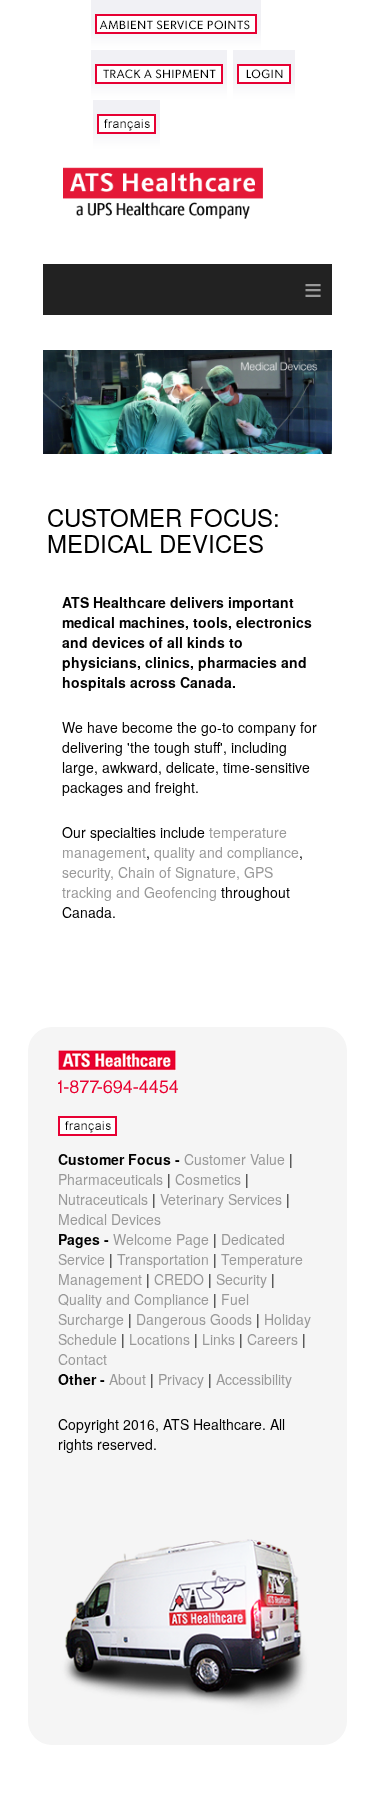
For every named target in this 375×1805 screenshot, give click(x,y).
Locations (159, 1339)
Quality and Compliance (133, 1299)
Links (218, 1339)
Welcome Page (161, 1239)
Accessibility (254, 1379)
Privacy (181, 1379)
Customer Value (234, 1159)
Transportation (163, 1259)
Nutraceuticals (103, 1199)
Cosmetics (208, 1179)
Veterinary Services (221, 1199)
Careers (272, 1339)
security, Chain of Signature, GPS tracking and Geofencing (167, 882)
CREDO (179, 1279)
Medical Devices (109, 1219)
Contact (82, 1359)
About (127, 1379)
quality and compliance (226, 852)
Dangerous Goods (194, 1319)
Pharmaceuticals (110, 1179)
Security (241, 1279)
